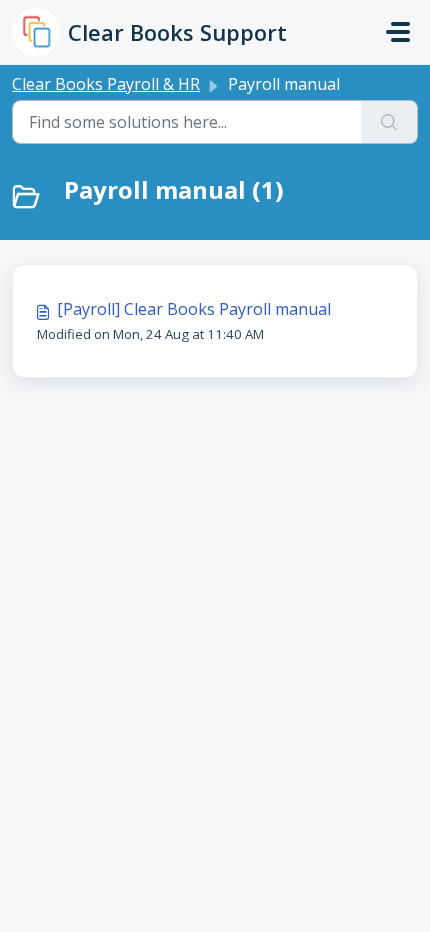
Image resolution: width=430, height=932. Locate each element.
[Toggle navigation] (398, 32)
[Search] (389, 122)
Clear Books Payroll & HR (106, 84)
